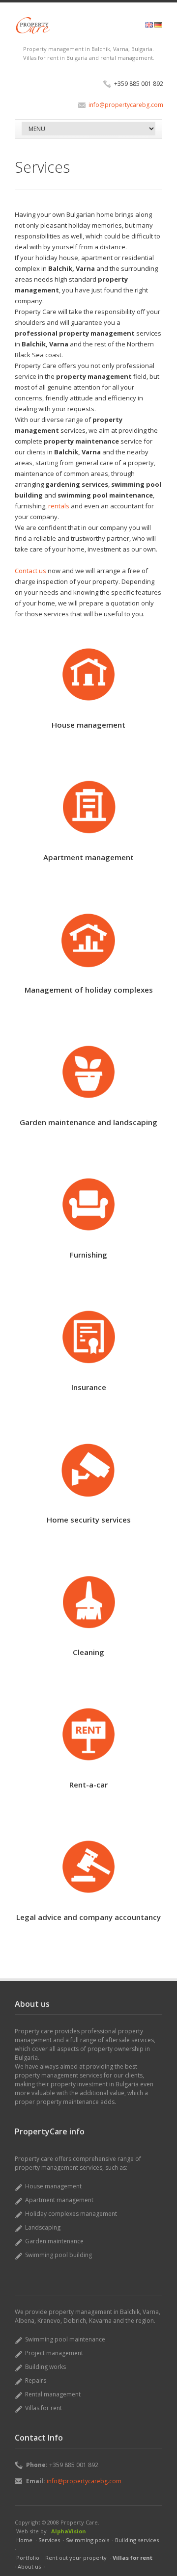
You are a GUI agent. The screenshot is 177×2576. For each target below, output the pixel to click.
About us (29, 2566)
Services (49, 2540)
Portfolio (28, 2558)
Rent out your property (76, 2558)
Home (24, 2540)
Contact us (30, 571)
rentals (59, 506)
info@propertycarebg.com (126, 105)
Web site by (31, 2531)
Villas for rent (133, 2558)
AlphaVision (69, 2531)
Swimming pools (88, 2540)
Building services (137, 2540)
